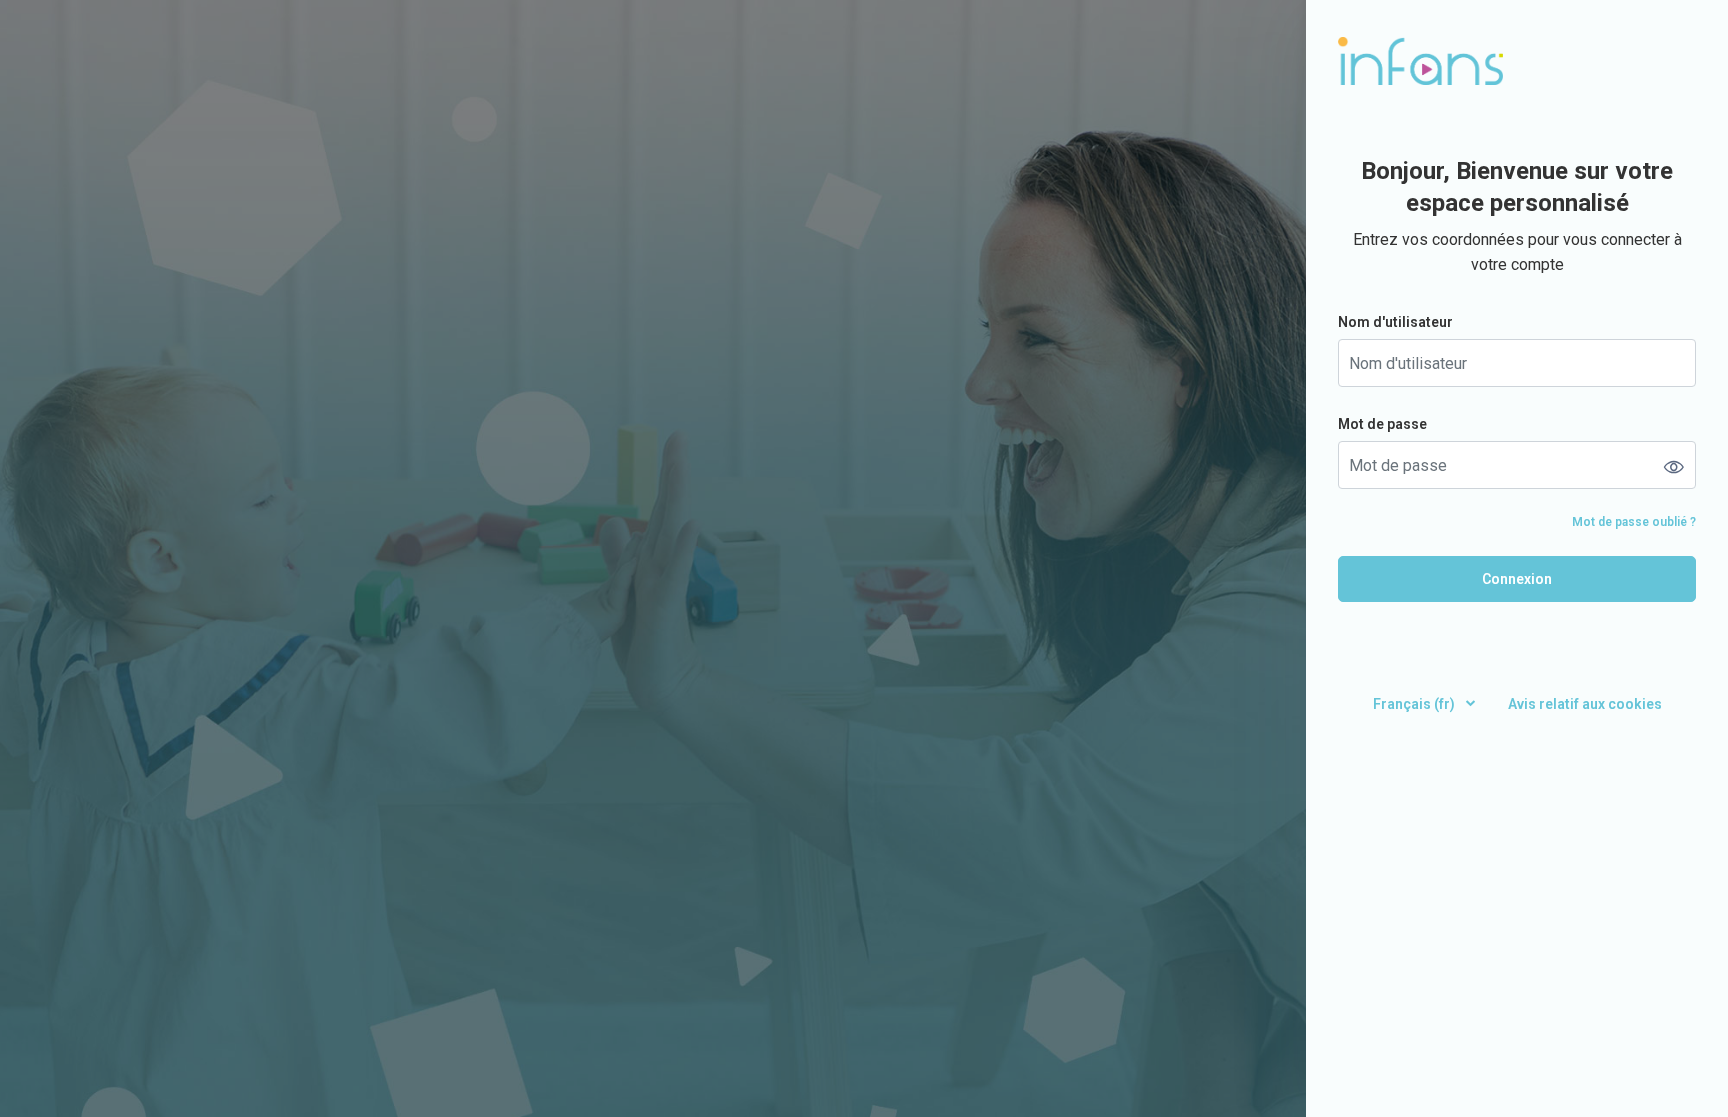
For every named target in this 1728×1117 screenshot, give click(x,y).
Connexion (1517, 579)
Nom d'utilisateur (1395, 322)
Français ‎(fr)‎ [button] (1415, 704)
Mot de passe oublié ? (1634, 522)
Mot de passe (1382, 424)
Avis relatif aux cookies (1585, 704)
